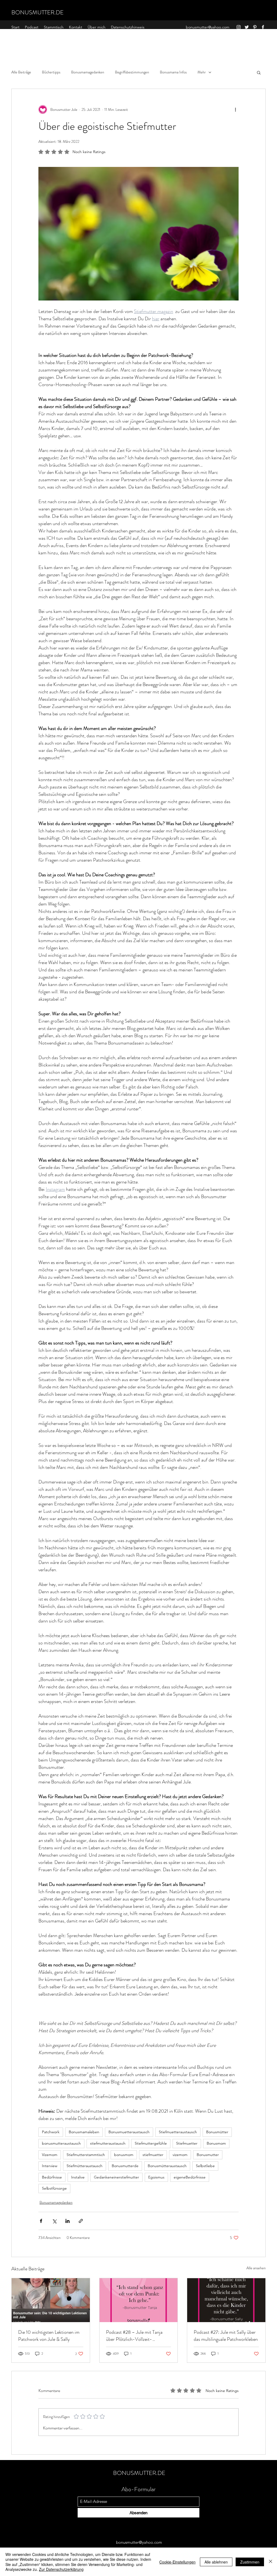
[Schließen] (271, 2562)
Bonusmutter (208, 2155)
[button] (259, 72)
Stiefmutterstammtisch (86, 2155)
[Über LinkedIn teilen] (67, 2221)
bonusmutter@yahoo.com (208, 27)
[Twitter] (247, 27)
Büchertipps (51, 72)
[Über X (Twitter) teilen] (54, 2221)
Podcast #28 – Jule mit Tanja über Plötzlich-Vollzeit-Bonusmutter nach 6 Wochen (134, 2336)
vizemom (180, 2155)
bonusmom (124, 2155)
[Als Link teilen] (81, 2221)
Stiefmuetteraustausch (178, 2132)
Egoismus (156, 2177)
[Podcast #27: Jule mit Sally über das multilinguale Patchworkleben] (226, 2300)
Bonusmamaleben (84, 2132)
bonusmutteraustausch (61, 2143)
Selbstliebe (205, 2166)
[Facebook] (263, 27)
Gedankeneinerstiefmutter (116, 2177)
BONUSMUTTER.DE (37, 12)
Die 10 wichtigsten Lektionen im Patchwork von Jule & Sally (49, 2336)
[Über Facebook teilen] (41, 2221)
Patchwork (51, 2132)
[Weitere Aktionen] (235, 109)
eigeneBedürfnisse (190, 2177)
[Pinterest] (255, 27)
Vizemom (50, 2155)
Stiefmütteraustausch (85, 2166)
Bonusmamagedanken (88, 72)
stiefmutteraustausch (108, 2143)
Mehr (202, 72)
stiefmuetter (153, 2155)
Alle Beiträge (21, 72)
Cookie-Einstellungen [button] (177, 2562)
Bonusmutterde (125, 2166)
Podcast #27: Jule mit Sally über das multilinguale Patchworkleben (226, 2336)
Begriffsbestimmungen (132, 72)
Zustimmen (250, 2562)
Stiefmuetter (187, 2143)
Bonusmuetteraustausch (129, 2132)
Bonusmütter (217, 2132)
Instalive (78, 2177)
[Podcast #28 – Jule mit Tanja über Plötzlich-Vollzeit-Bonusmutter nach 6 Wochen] (139, 2300)
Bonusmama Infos (173, 72)
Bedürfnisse (52, 2177)
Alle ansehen (256, 2268)
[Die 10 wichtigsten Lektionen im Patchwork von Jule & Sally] (51, 2300)
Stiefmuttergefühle (151, 2143)
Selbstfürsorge (54, 2188)
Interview (50, 2166)
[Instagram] (239, 27)
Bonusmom (216, 2143)
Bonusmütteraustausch (167, 2166)
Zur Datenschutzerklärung (61, 2569)
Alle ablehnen (216, 2562)
